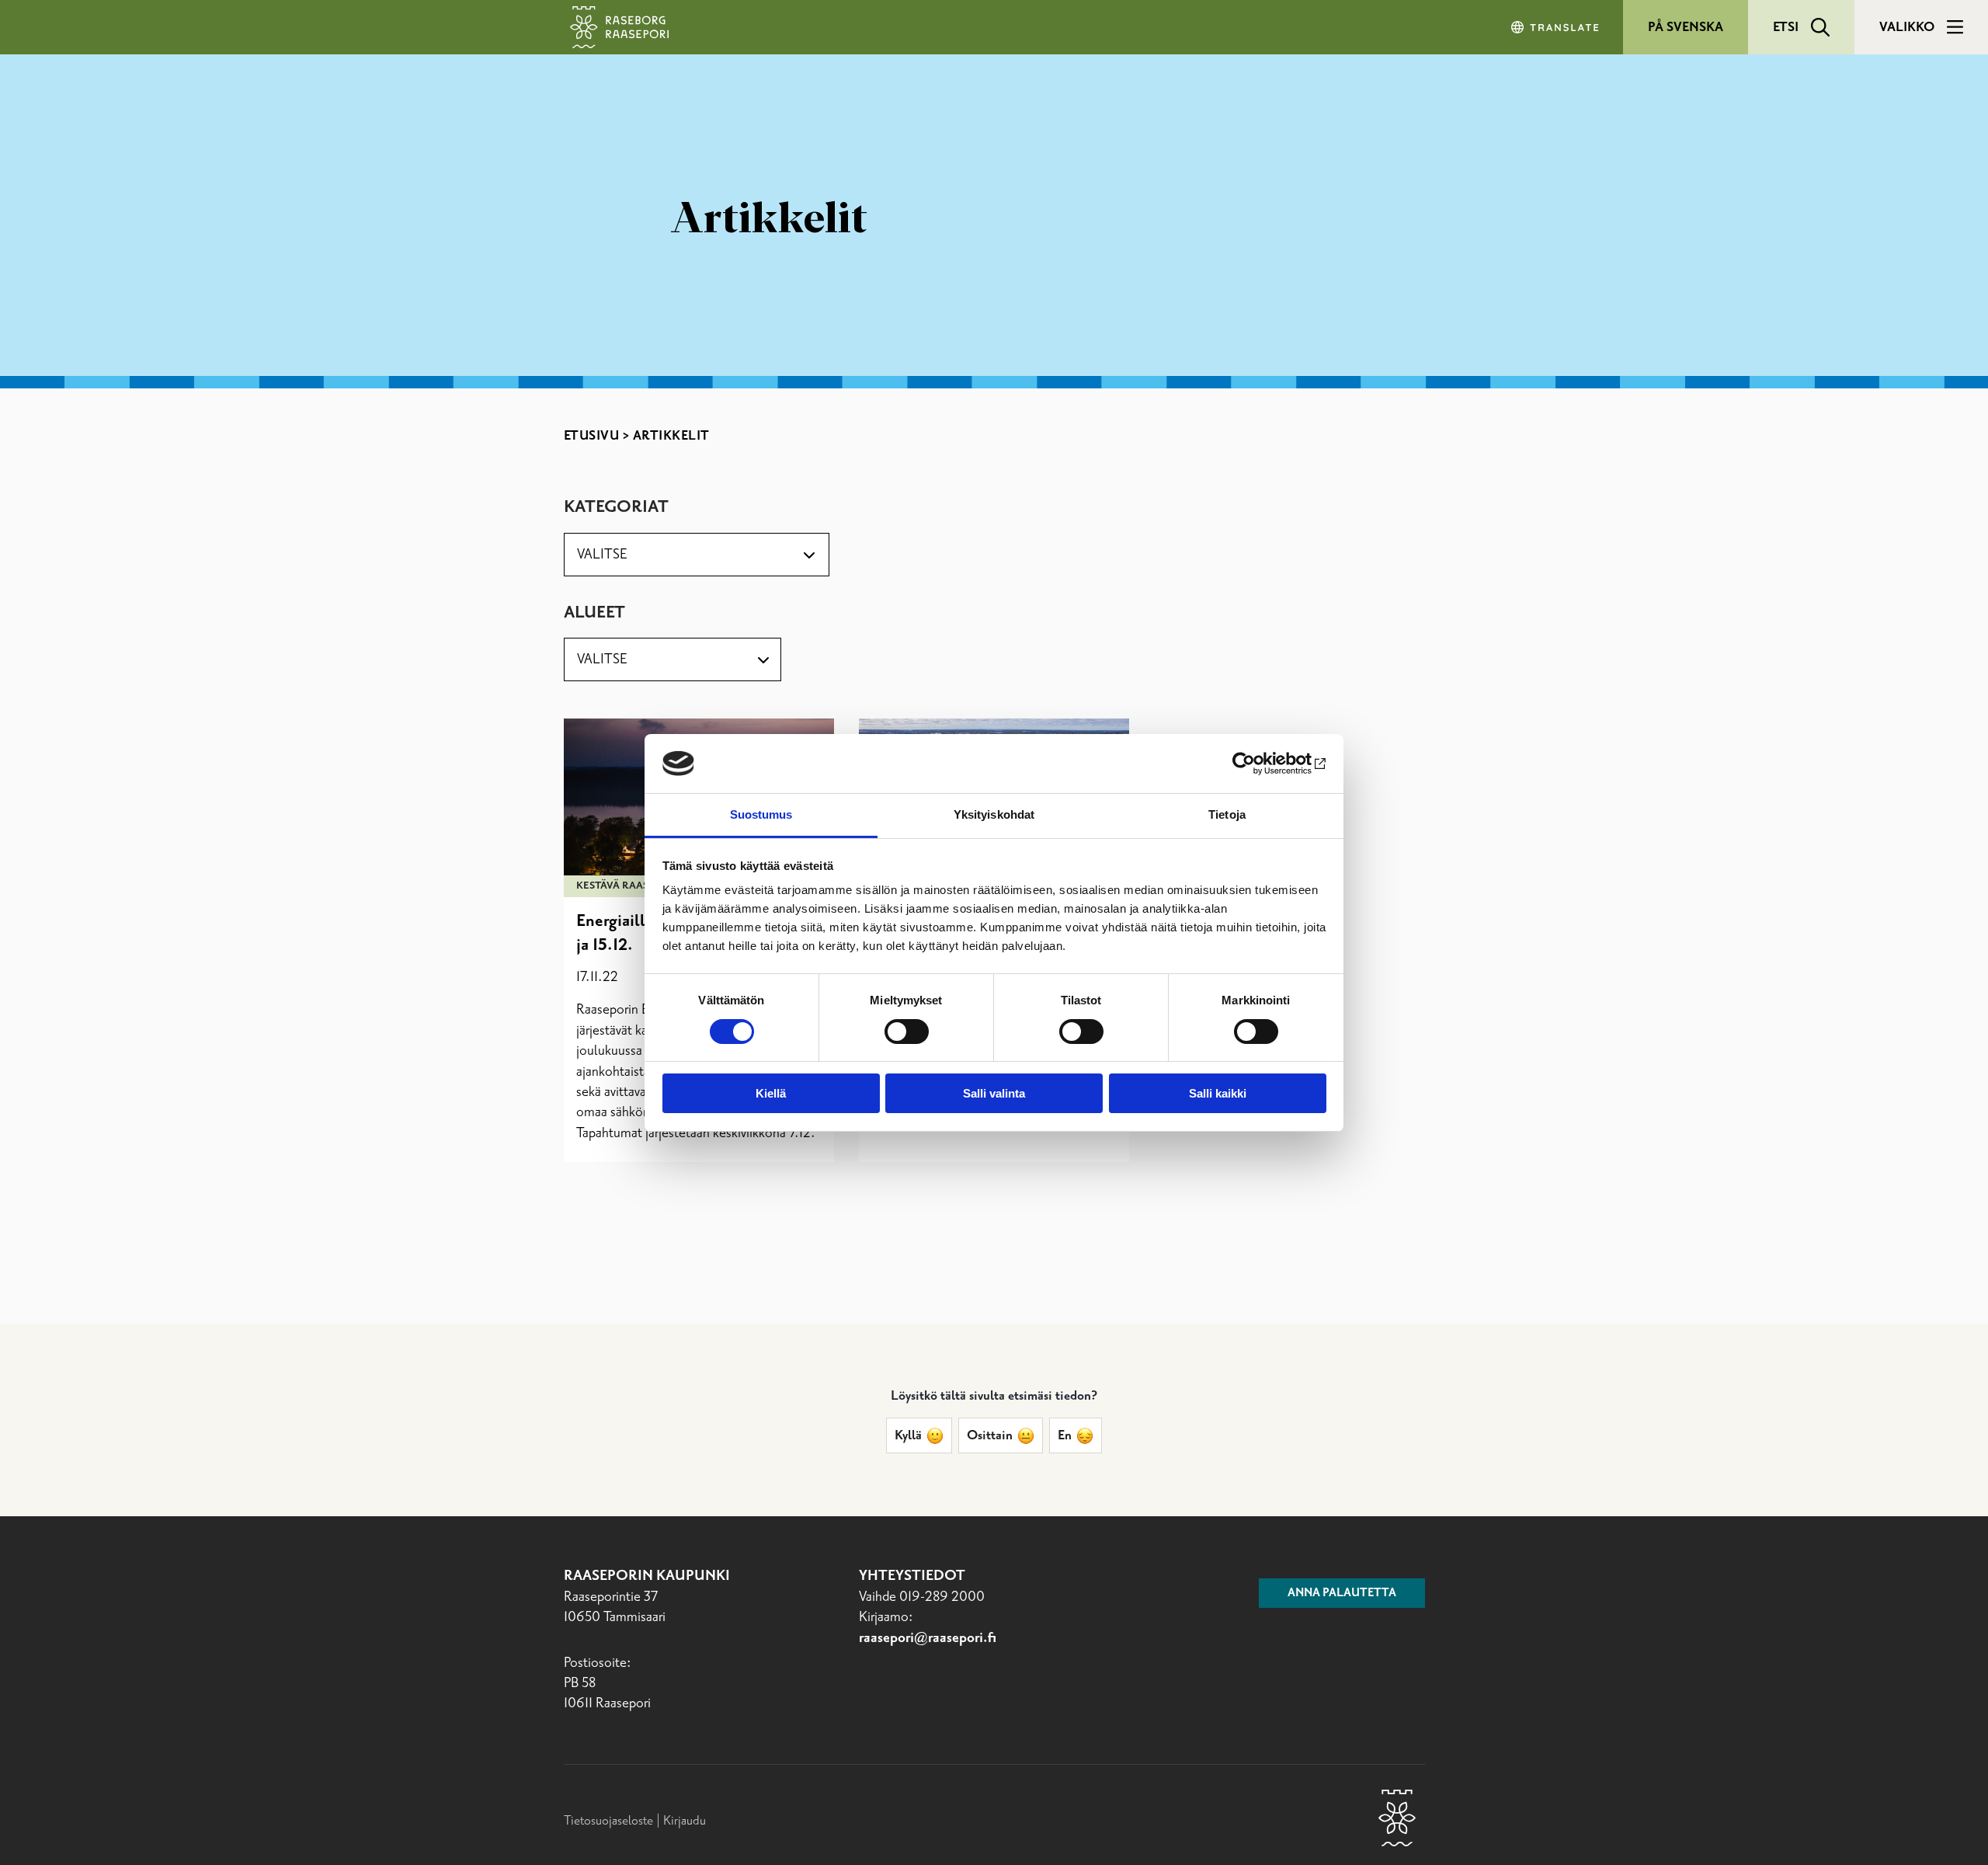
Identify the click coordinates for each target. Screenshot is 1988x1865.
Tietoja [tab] (1227, 814)
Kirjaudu (685, 1821)
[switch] (907, 1032)
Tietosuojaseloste (608, 1821)
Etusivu (592, 436)
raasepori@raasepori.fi (928, 1638)
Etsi (1786, 27)
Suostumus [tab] (761, 814)
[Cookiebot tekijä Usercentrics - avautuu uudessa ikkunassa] (1258, 764)
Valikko (1907, 27)
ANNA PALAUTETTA (1342, 1593)
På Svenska (1686, 27)
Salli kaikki (1218, 1093)
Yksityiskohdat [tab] (994, 814)
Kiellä (771, 1093)
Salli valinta (994, 1093)
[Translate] (1556, 27)
